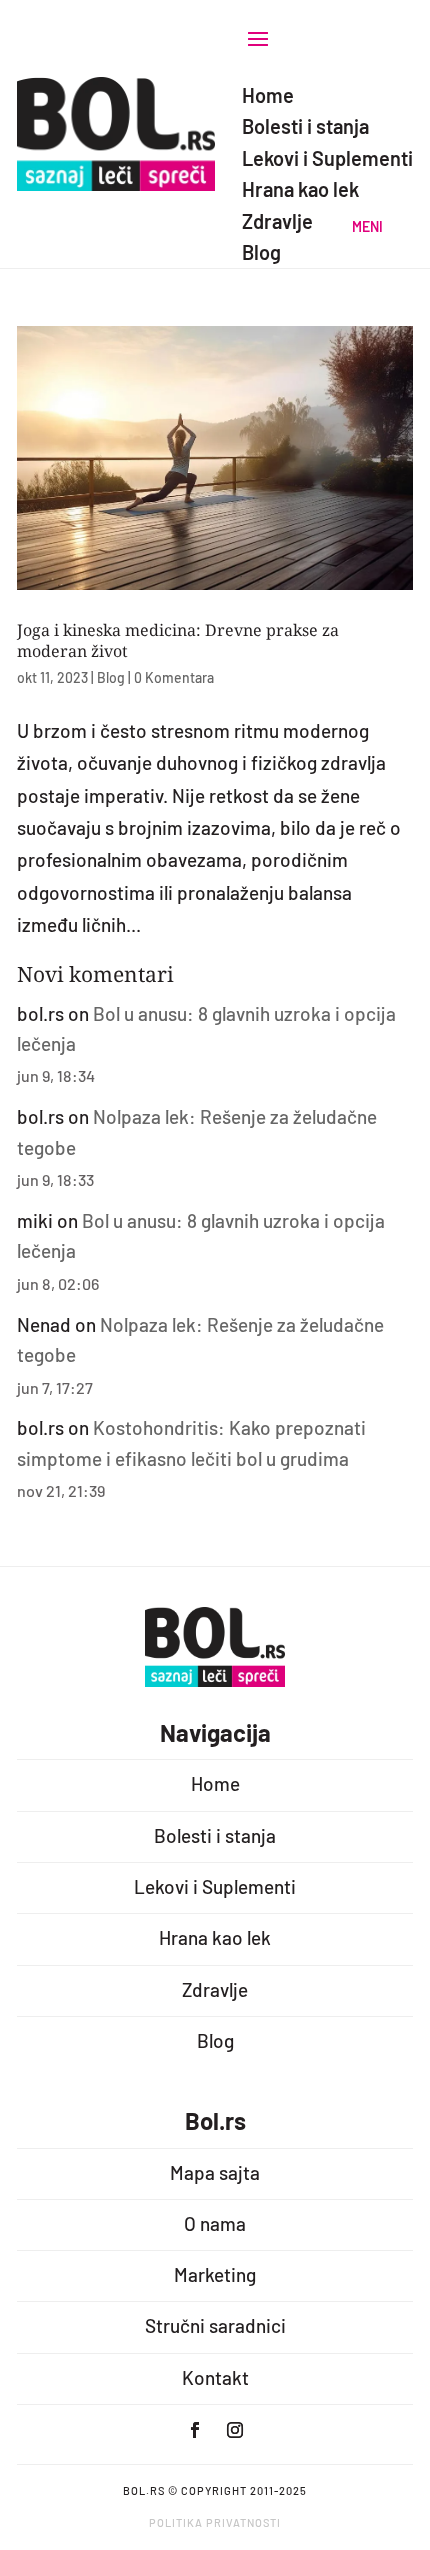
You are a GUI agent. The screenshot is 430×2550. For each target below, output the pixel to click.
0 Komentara (174, 677)
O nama (215, 2223)
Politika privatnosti (215, 2522)
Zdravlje (215, 1989)
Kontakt (215, 2377)
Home (215, 1783)
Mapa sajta (215, 2172)
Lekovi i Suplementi (215, 1886)
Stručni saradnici (215, 2325)
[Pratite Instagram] (235, 2430)
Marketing (215, 2274)
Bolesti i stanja (215, 1835)
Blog (111, 677)
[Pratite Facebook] (195, 2430)
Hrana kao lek (215, 1937)
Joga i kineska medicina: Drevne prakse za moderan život (178, 640)
